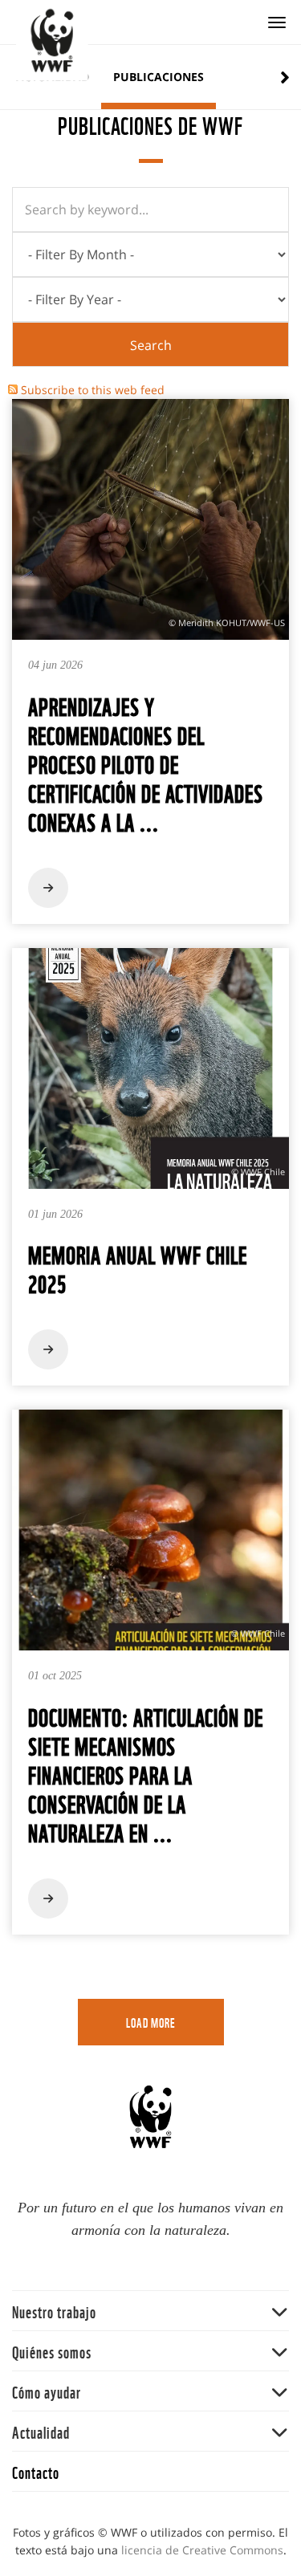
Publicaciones (159, 77)
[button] (150, 2311)
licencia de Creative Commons (202, 2550)
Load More (151, 2022)
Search (151, 345)
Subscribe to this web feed (93, 390)
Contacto (36, 2471)
